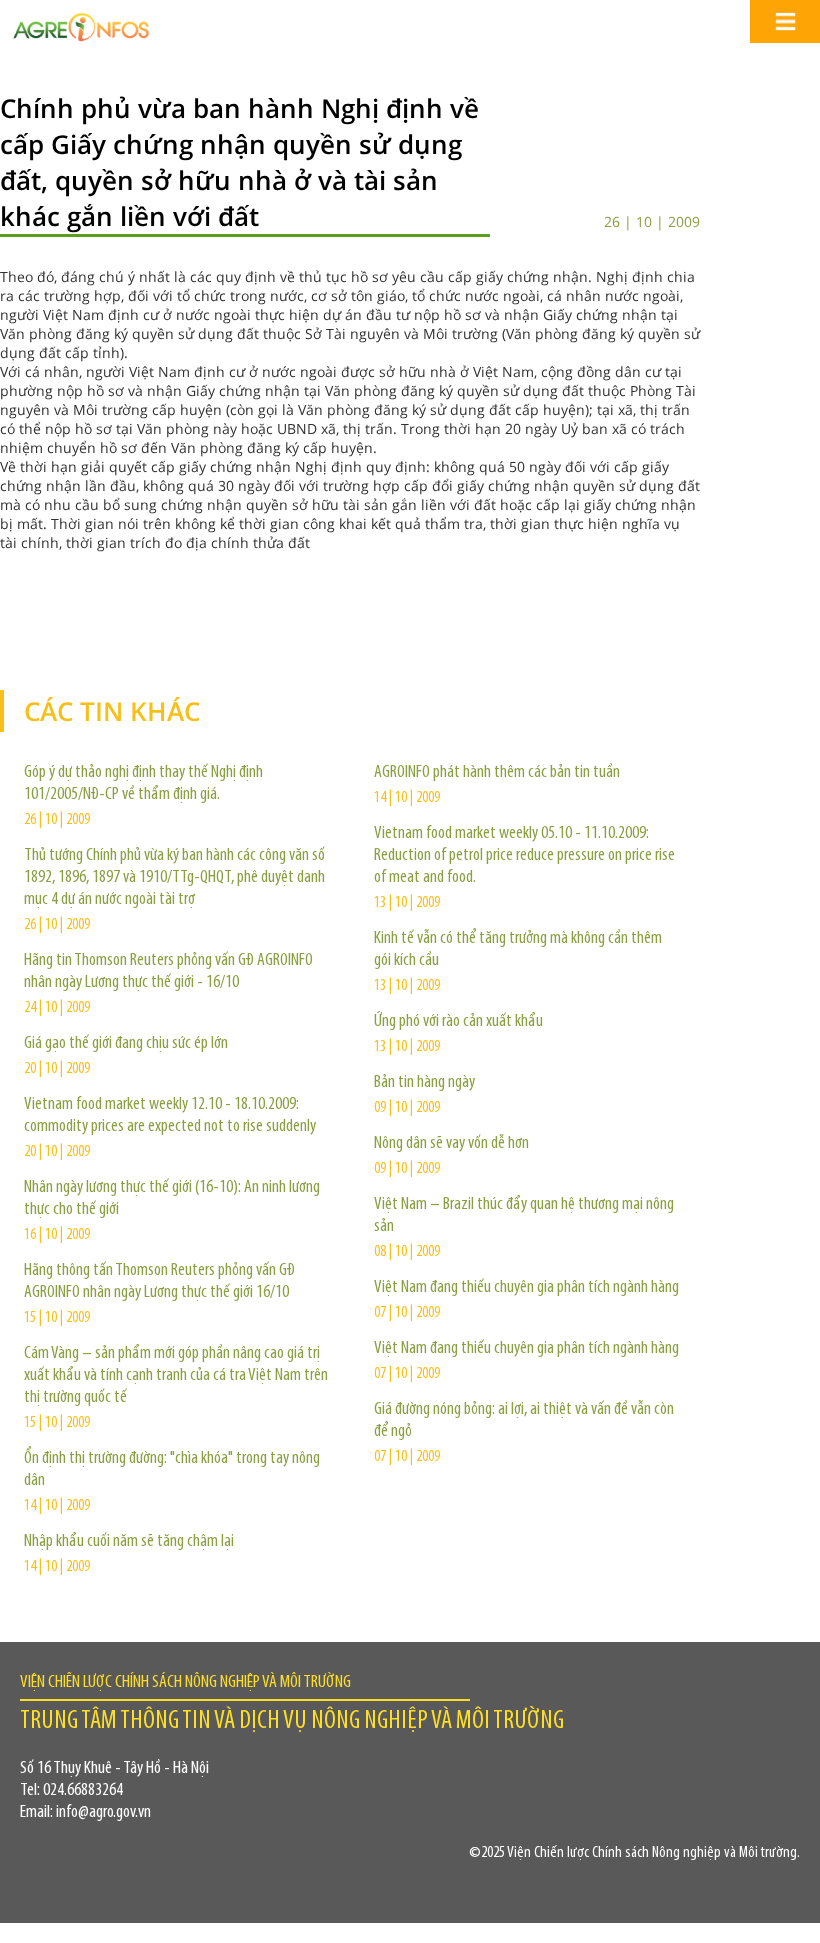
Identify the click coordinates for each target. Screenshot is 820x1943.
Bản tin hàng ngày (424, 1083)
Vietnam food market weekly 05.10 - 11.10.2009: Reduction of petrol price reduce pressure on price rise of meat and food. (524, 856)
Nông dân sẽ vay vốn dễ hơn (451, 1144)
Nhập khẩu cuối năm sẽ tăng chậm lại (129, 1542)
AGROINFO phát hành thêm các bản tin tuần (497, 773)
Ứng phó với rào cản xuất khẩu (458, 1022)
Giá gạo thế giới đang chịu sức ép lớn (126, 1044)
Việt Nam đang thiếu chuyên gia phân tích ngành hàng (526, 1288)
